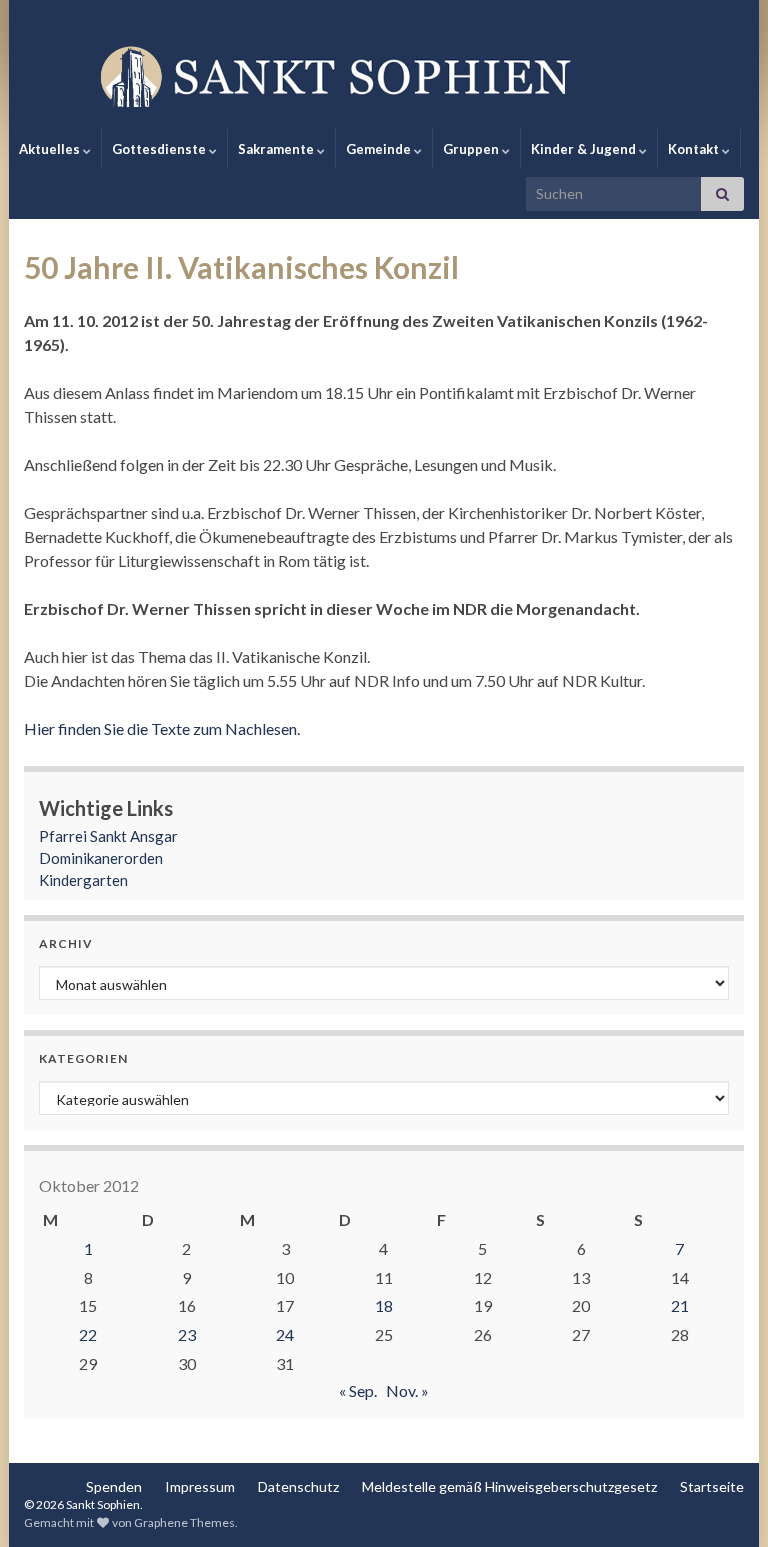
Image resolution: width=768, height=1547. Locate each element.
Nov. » (407, 1390)
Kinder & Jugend (585, 149)
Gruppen (472, 149)
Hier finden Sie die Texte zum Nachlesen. (162, 728)
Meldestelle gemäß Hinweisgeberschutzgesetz (509, 1486)
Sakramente (277, 149)
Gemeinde (380, 149)
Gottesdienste (160, 149)
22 (88, 1334)
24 (285, 1334)
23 (187, 1334)
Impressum (200, 1486)
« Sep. (358, 1390)
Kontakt (695, 149)
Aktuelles (51, 149)
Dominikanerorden (101, 858)
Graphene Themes (184, 1522)
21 (680, 1305)
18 (384, 1305)
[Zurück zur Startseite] (384, 75)
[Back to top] (723, 1502)
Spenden (114, 1486)
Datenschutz (298, 1486)
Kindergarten (83, 880)
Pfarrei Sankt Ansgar (108, 836)
